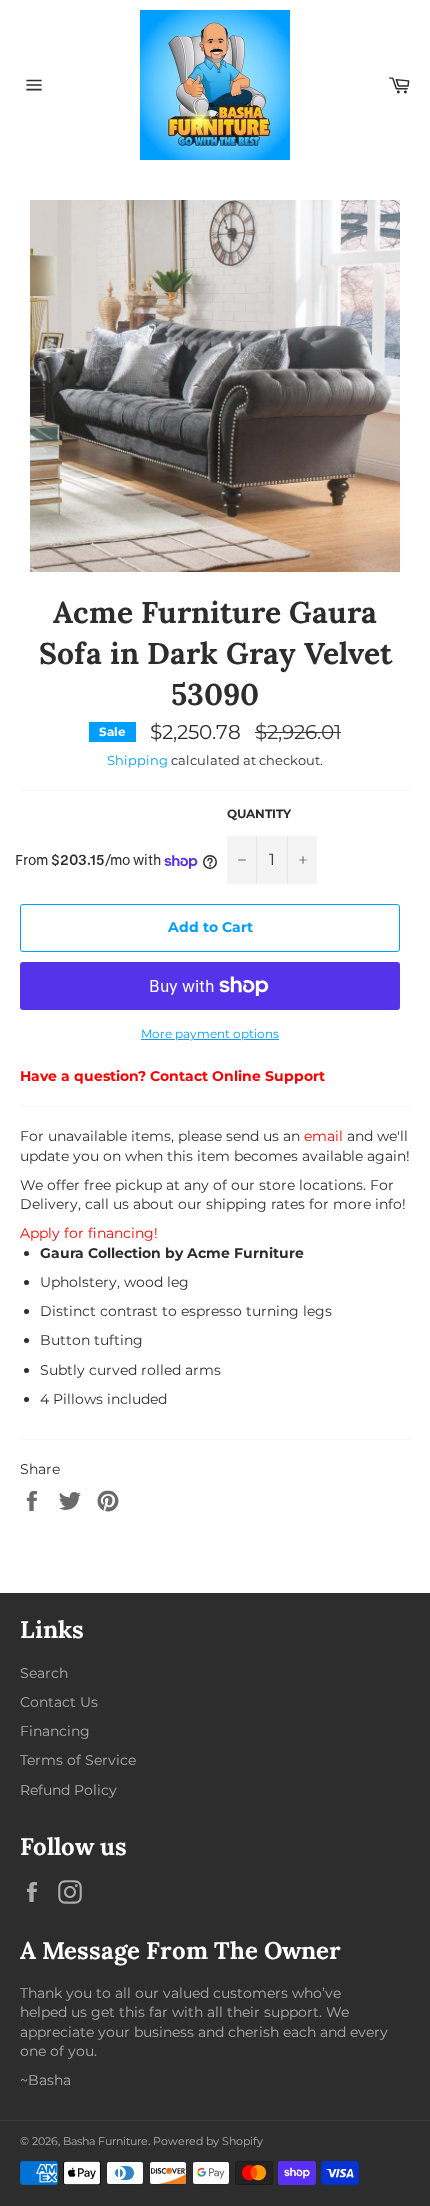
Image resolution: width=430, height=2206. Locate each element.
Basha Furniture (105, 2141)
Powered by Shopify (208, 2141)
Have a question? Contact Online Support (172, 1076)
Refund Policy (68, 1790)
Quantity (259, 813)
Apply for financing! (89, 1233)
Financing (55, 1731)
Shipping (137, 760)
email (323, 1136)
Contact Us (59, 1702)
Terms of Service (78, 1760)
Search (44, 1673)
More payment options (210, 1033)
